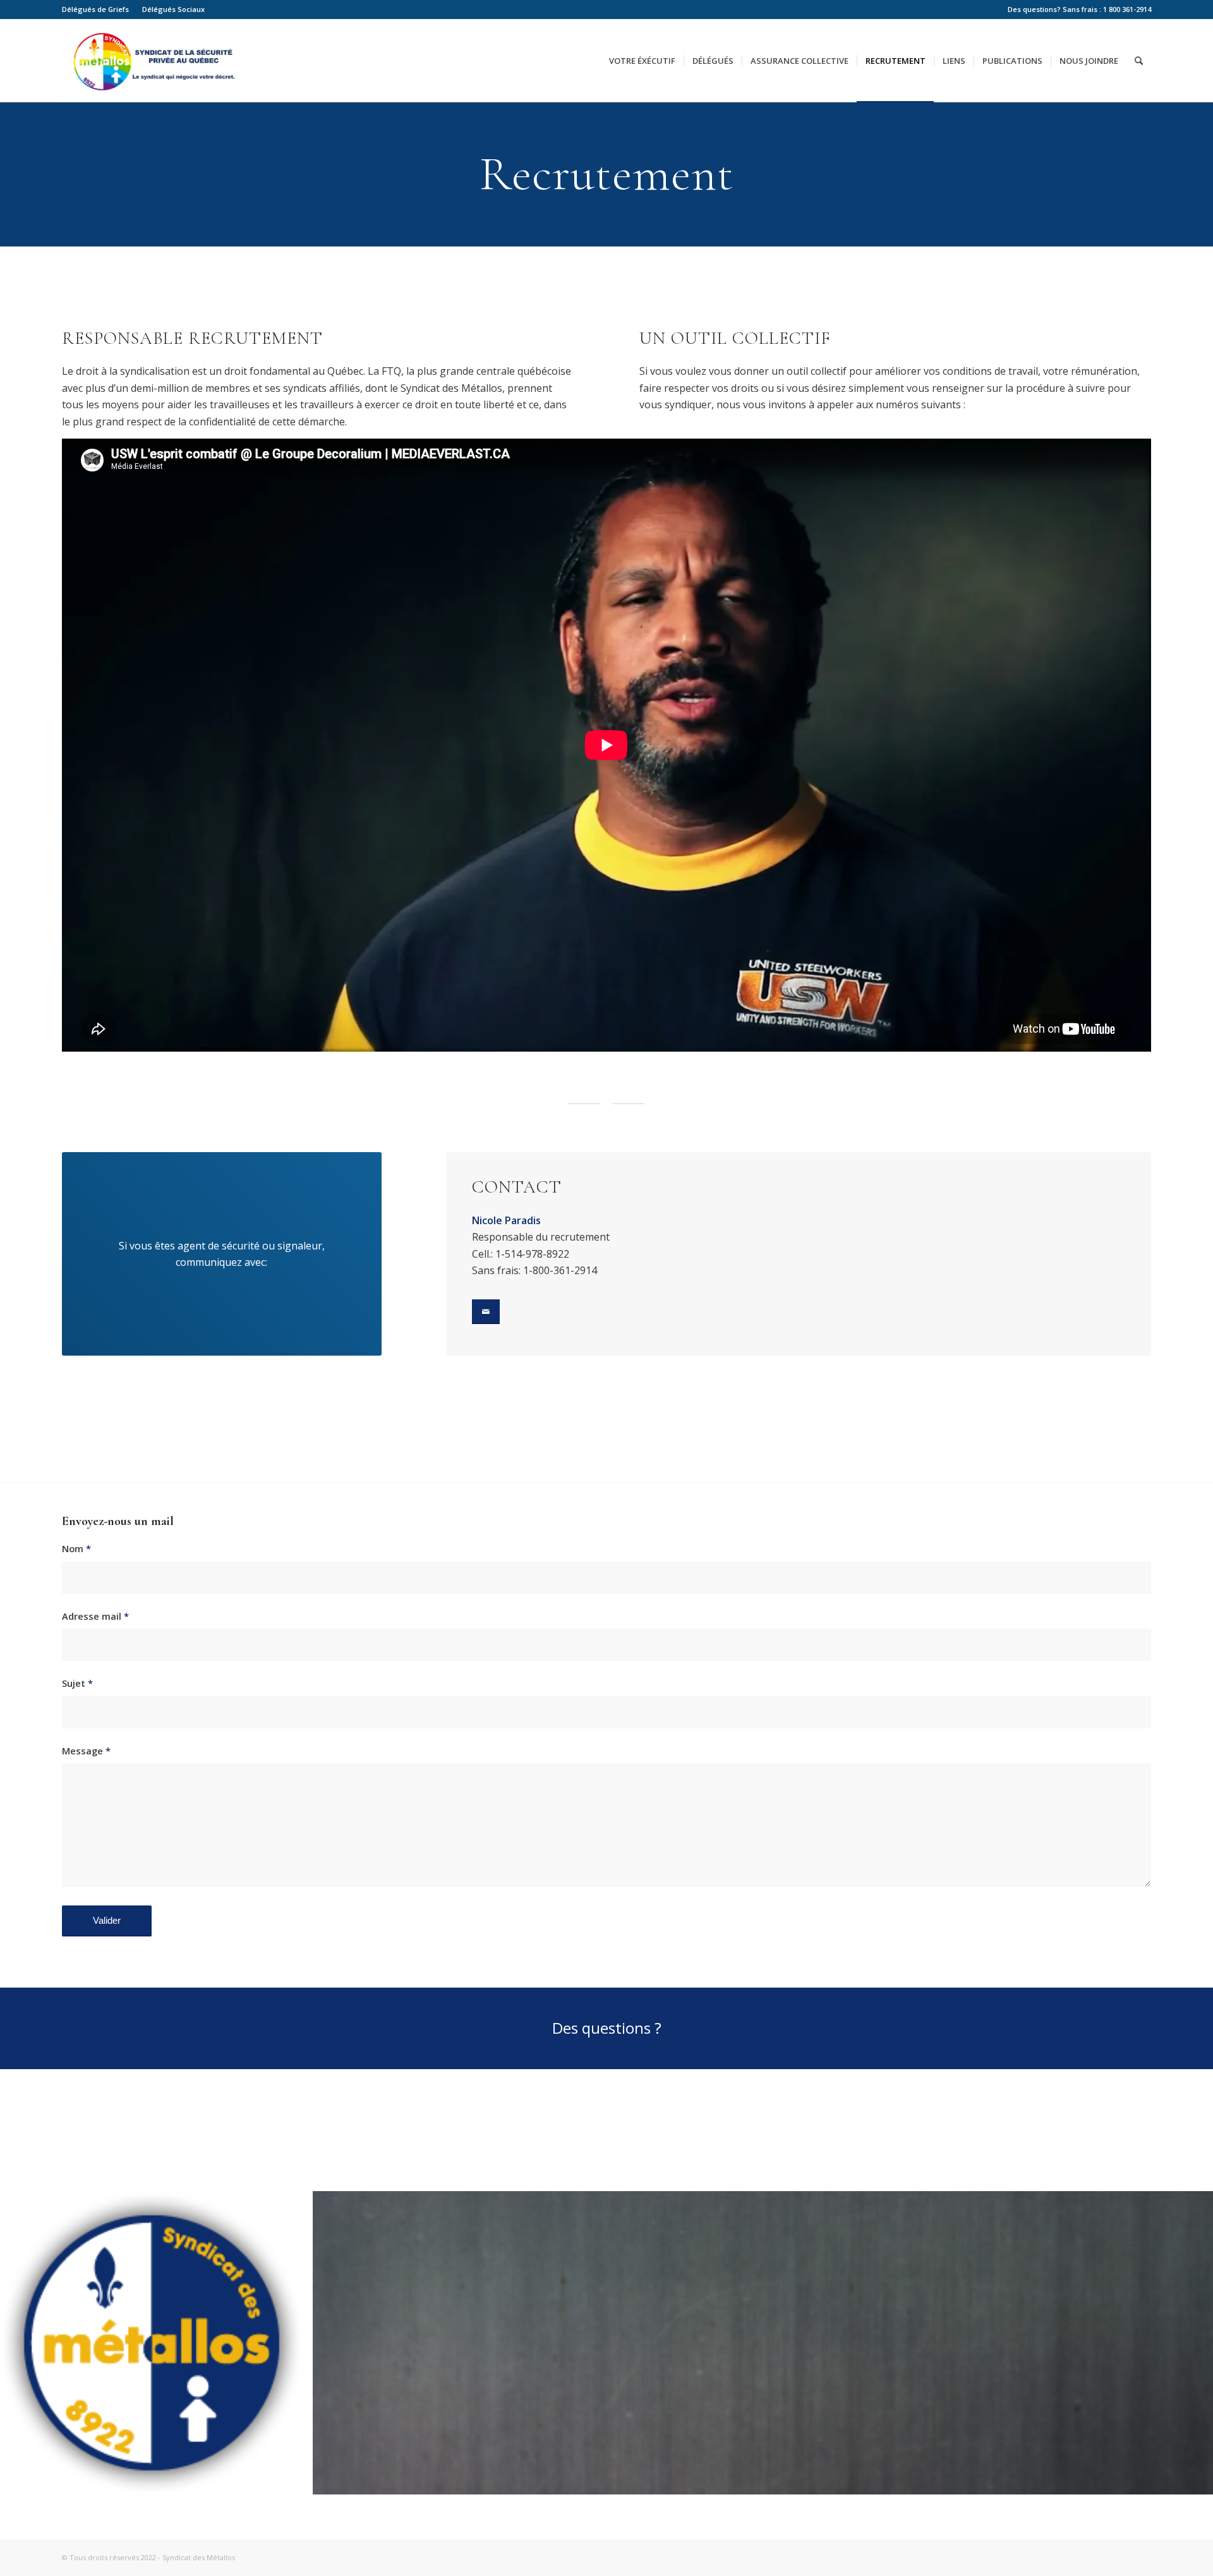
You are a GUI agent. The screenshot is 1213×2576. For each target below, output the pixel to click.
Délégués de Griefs (95, 9)
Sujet (77, 1683)
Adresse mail (95, 1616)
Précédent (28, 2343)
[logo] (289, 2481)
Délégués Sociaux (173, 9)
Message (86, 1751)
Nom (76, 1548)
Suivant (1185, 2343)
